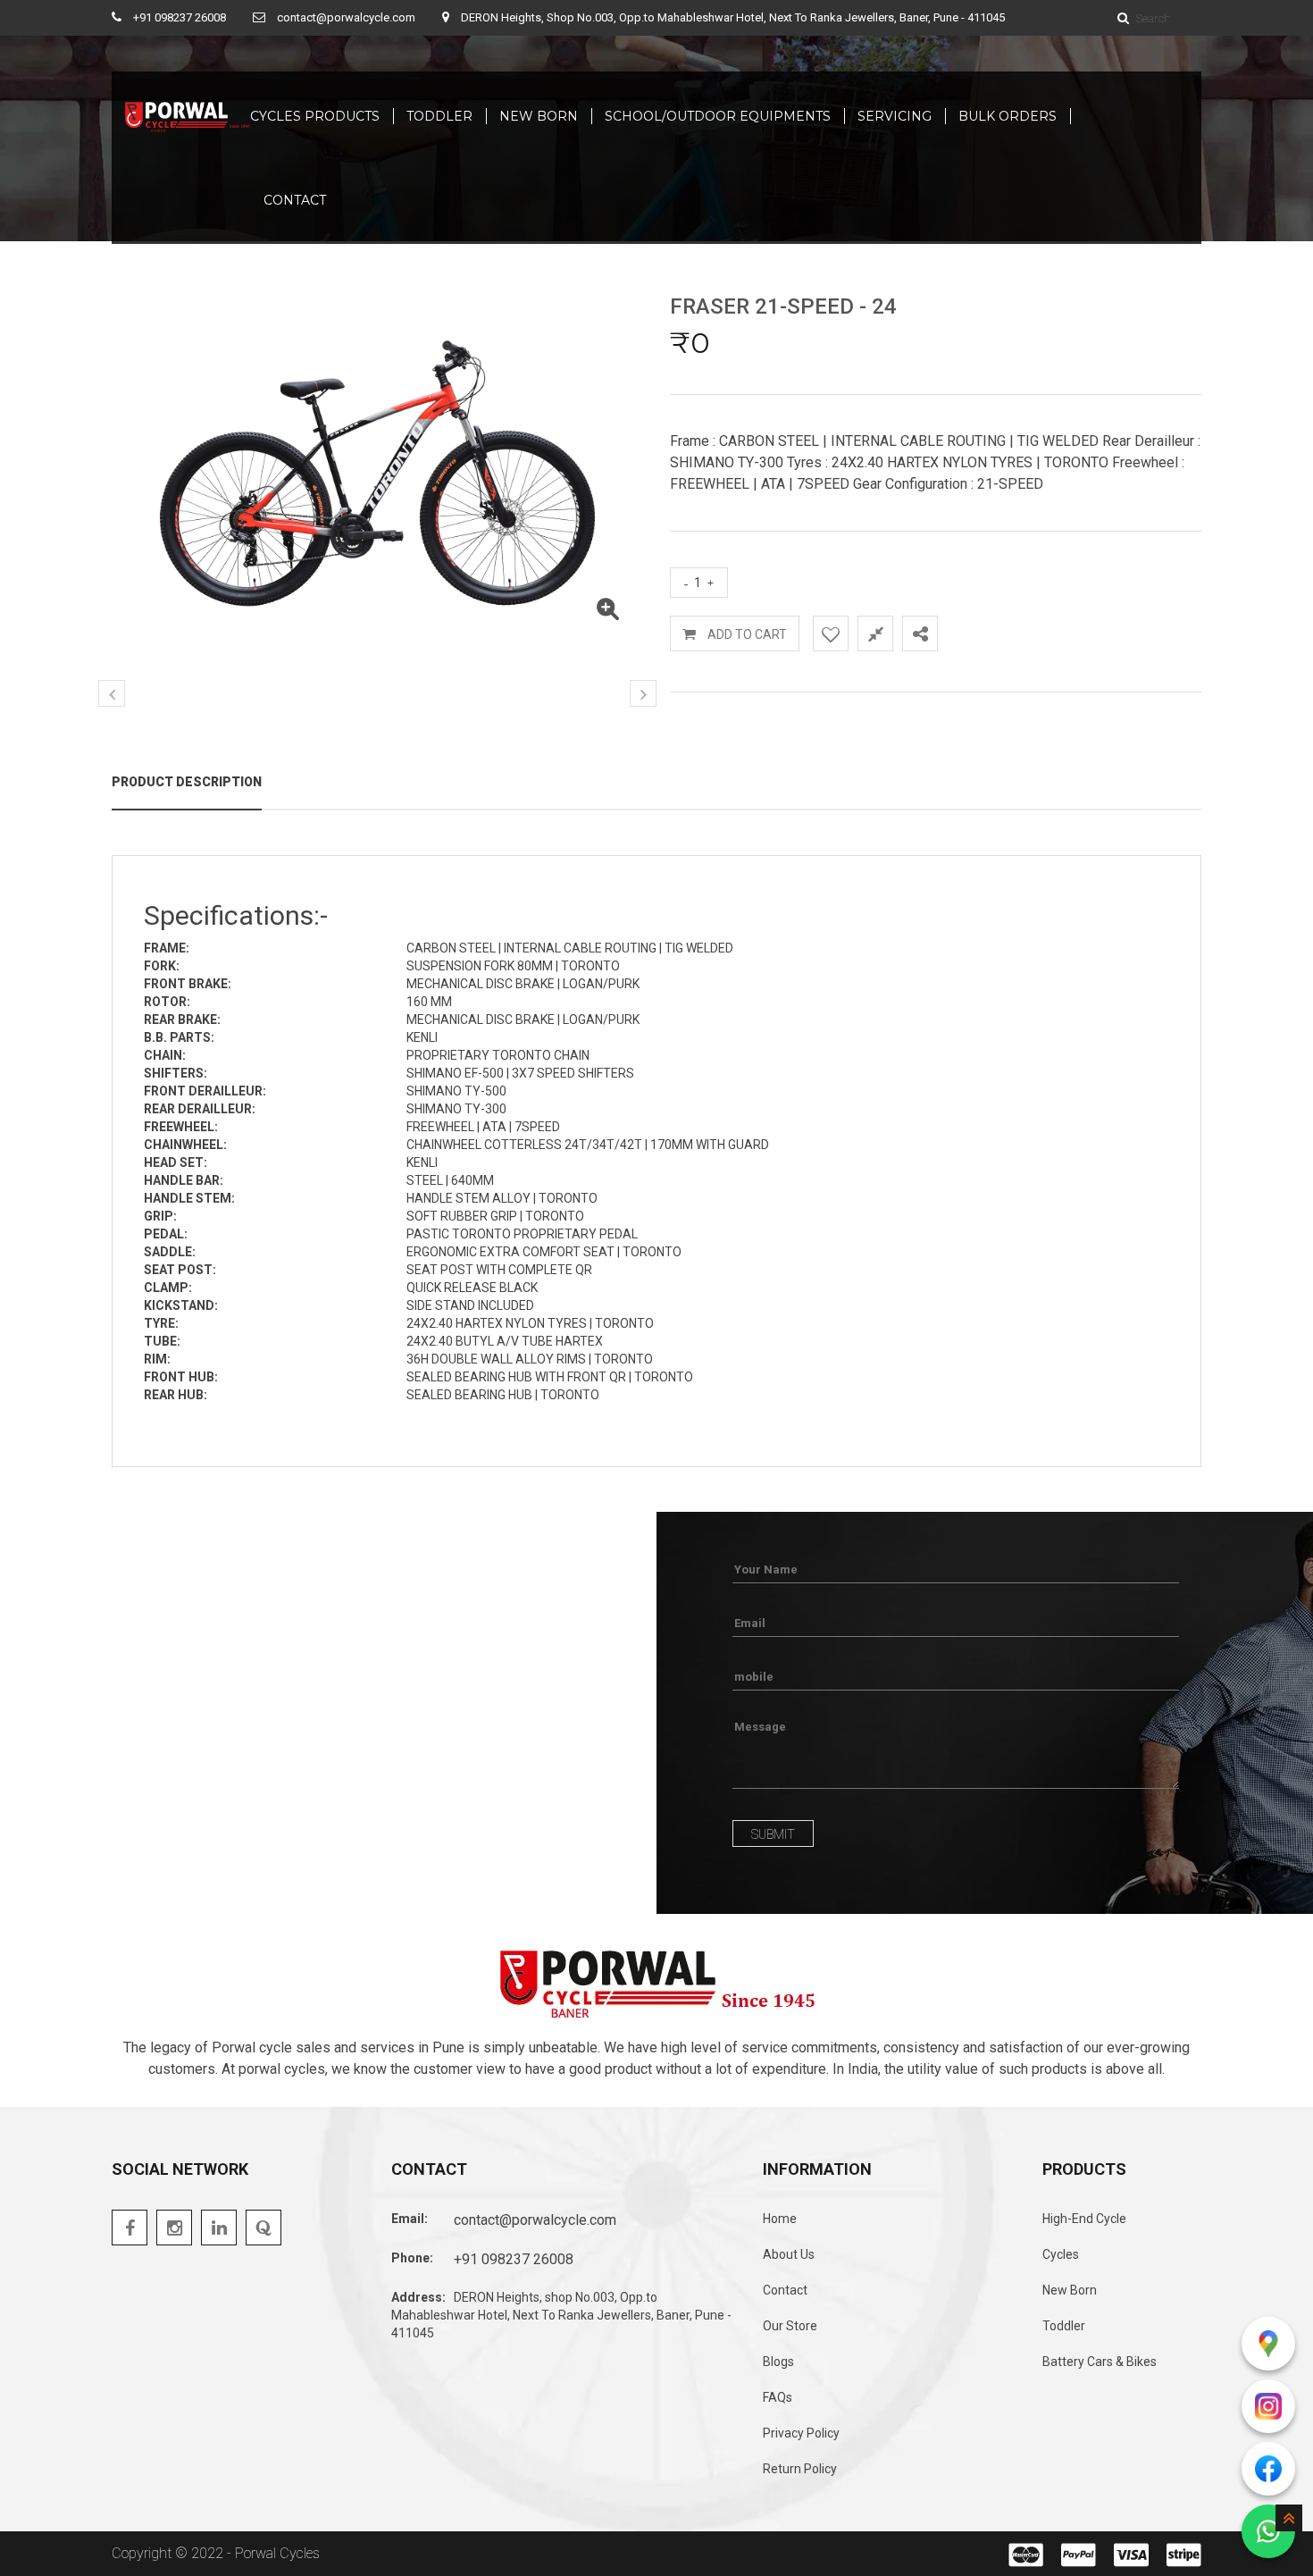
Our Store (790, 2326)
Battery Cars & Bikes (1100, 2362)
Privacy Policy (801, 2433)
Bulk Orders (1008, 116)
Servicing (895, 116)
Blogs (778, 2362)
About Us (789, 2254)
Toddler (439, 116)
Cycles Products (315, 116)
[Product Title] (607, 613)
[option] (377, 472)
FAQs (778, 2397)
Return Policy (800, 2469)
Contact (785, 2290)
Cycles (1061, 2254)
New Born (539, 116)
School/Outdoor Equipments (718, 116)
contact (295, 200)
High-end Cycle (1084, 2219)
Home (780, 2219)
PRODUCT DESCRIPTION (187, 782)
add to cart (746, 634)
